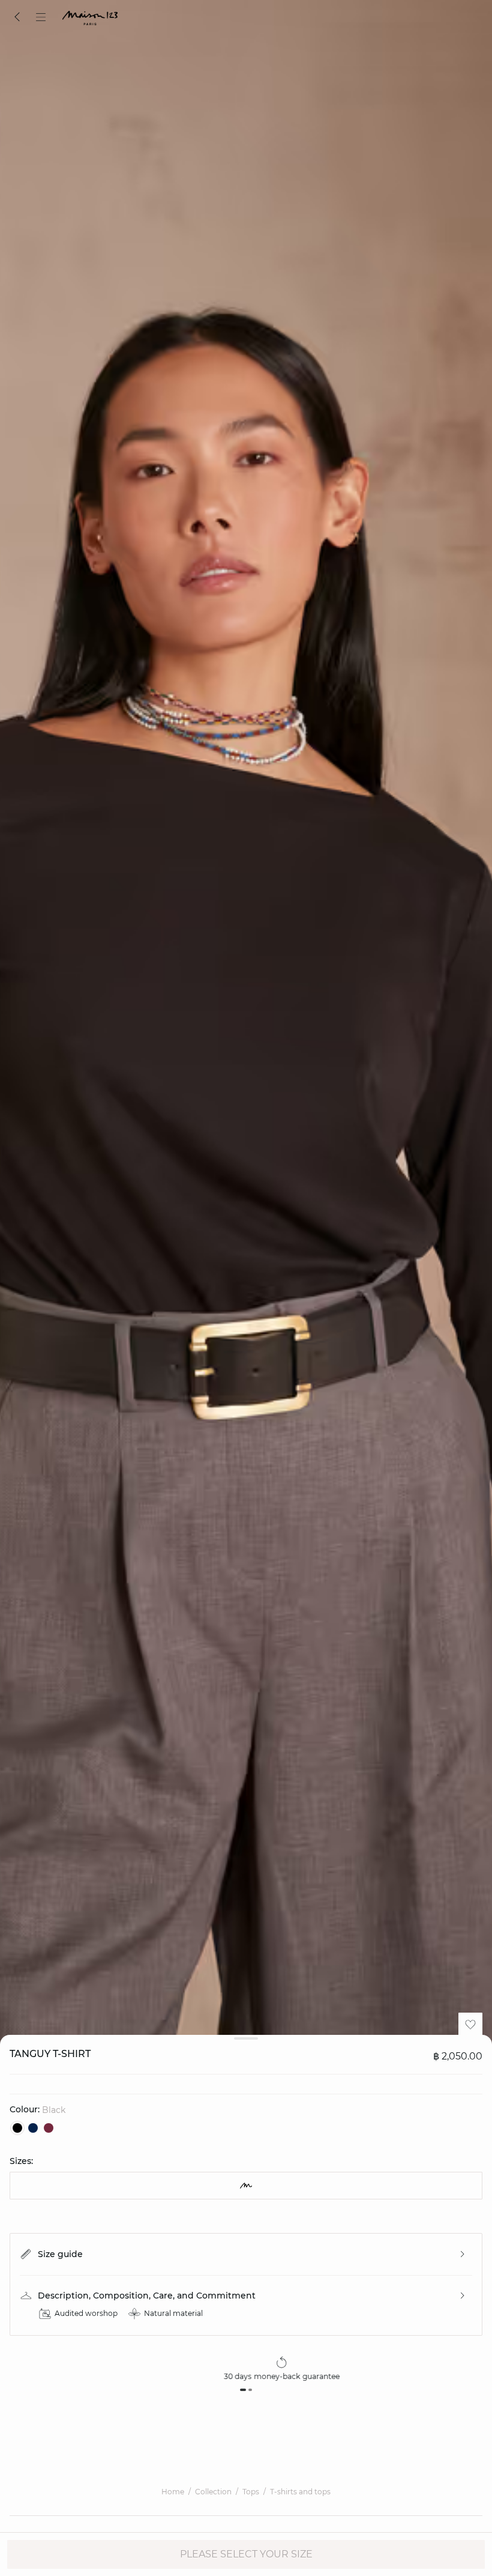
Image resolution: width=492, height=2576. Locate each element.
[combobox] (246, 2186)
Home (173, 2492)
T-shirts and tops (300, 2492)
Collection (213, 2492)
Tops (251, 2492)
